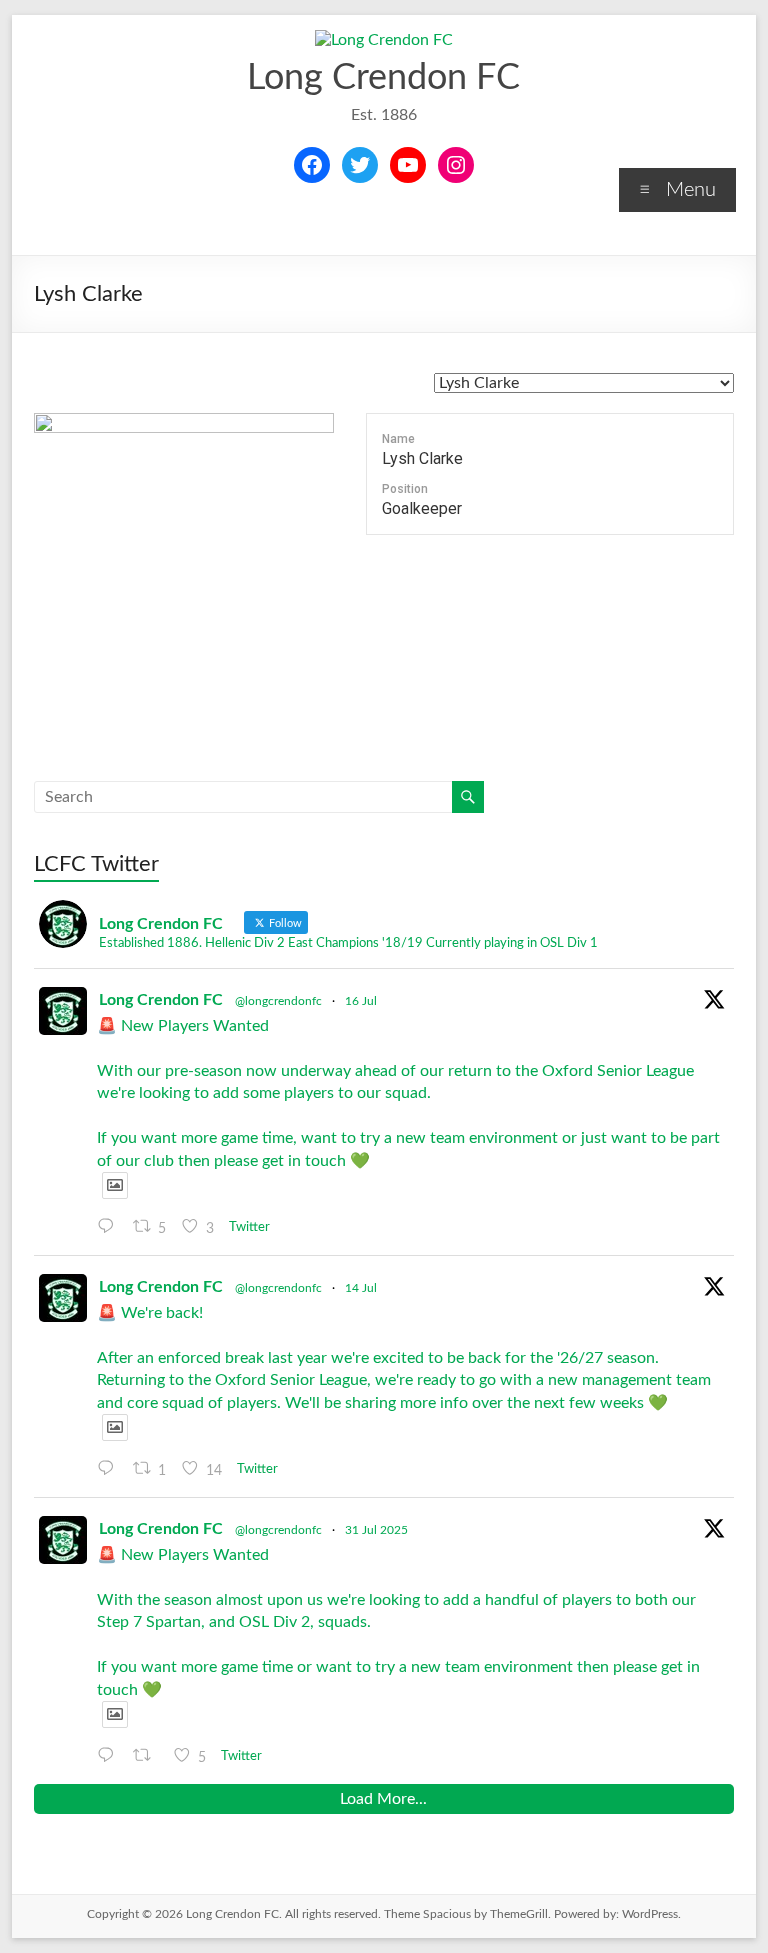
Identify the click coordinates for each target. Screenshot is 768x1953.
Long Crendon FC (383, 78)
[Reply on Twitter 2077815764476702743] (110, 1227)
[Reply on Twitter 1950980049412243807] (110, 1756)
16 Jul (361, 1001)
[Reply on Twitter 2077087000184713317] (110, 1469)
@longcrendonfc (278, 1001)
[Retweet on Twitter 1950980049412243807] (148, 1756)
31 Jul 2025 (376, 1530)
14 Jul (361, 1288)
